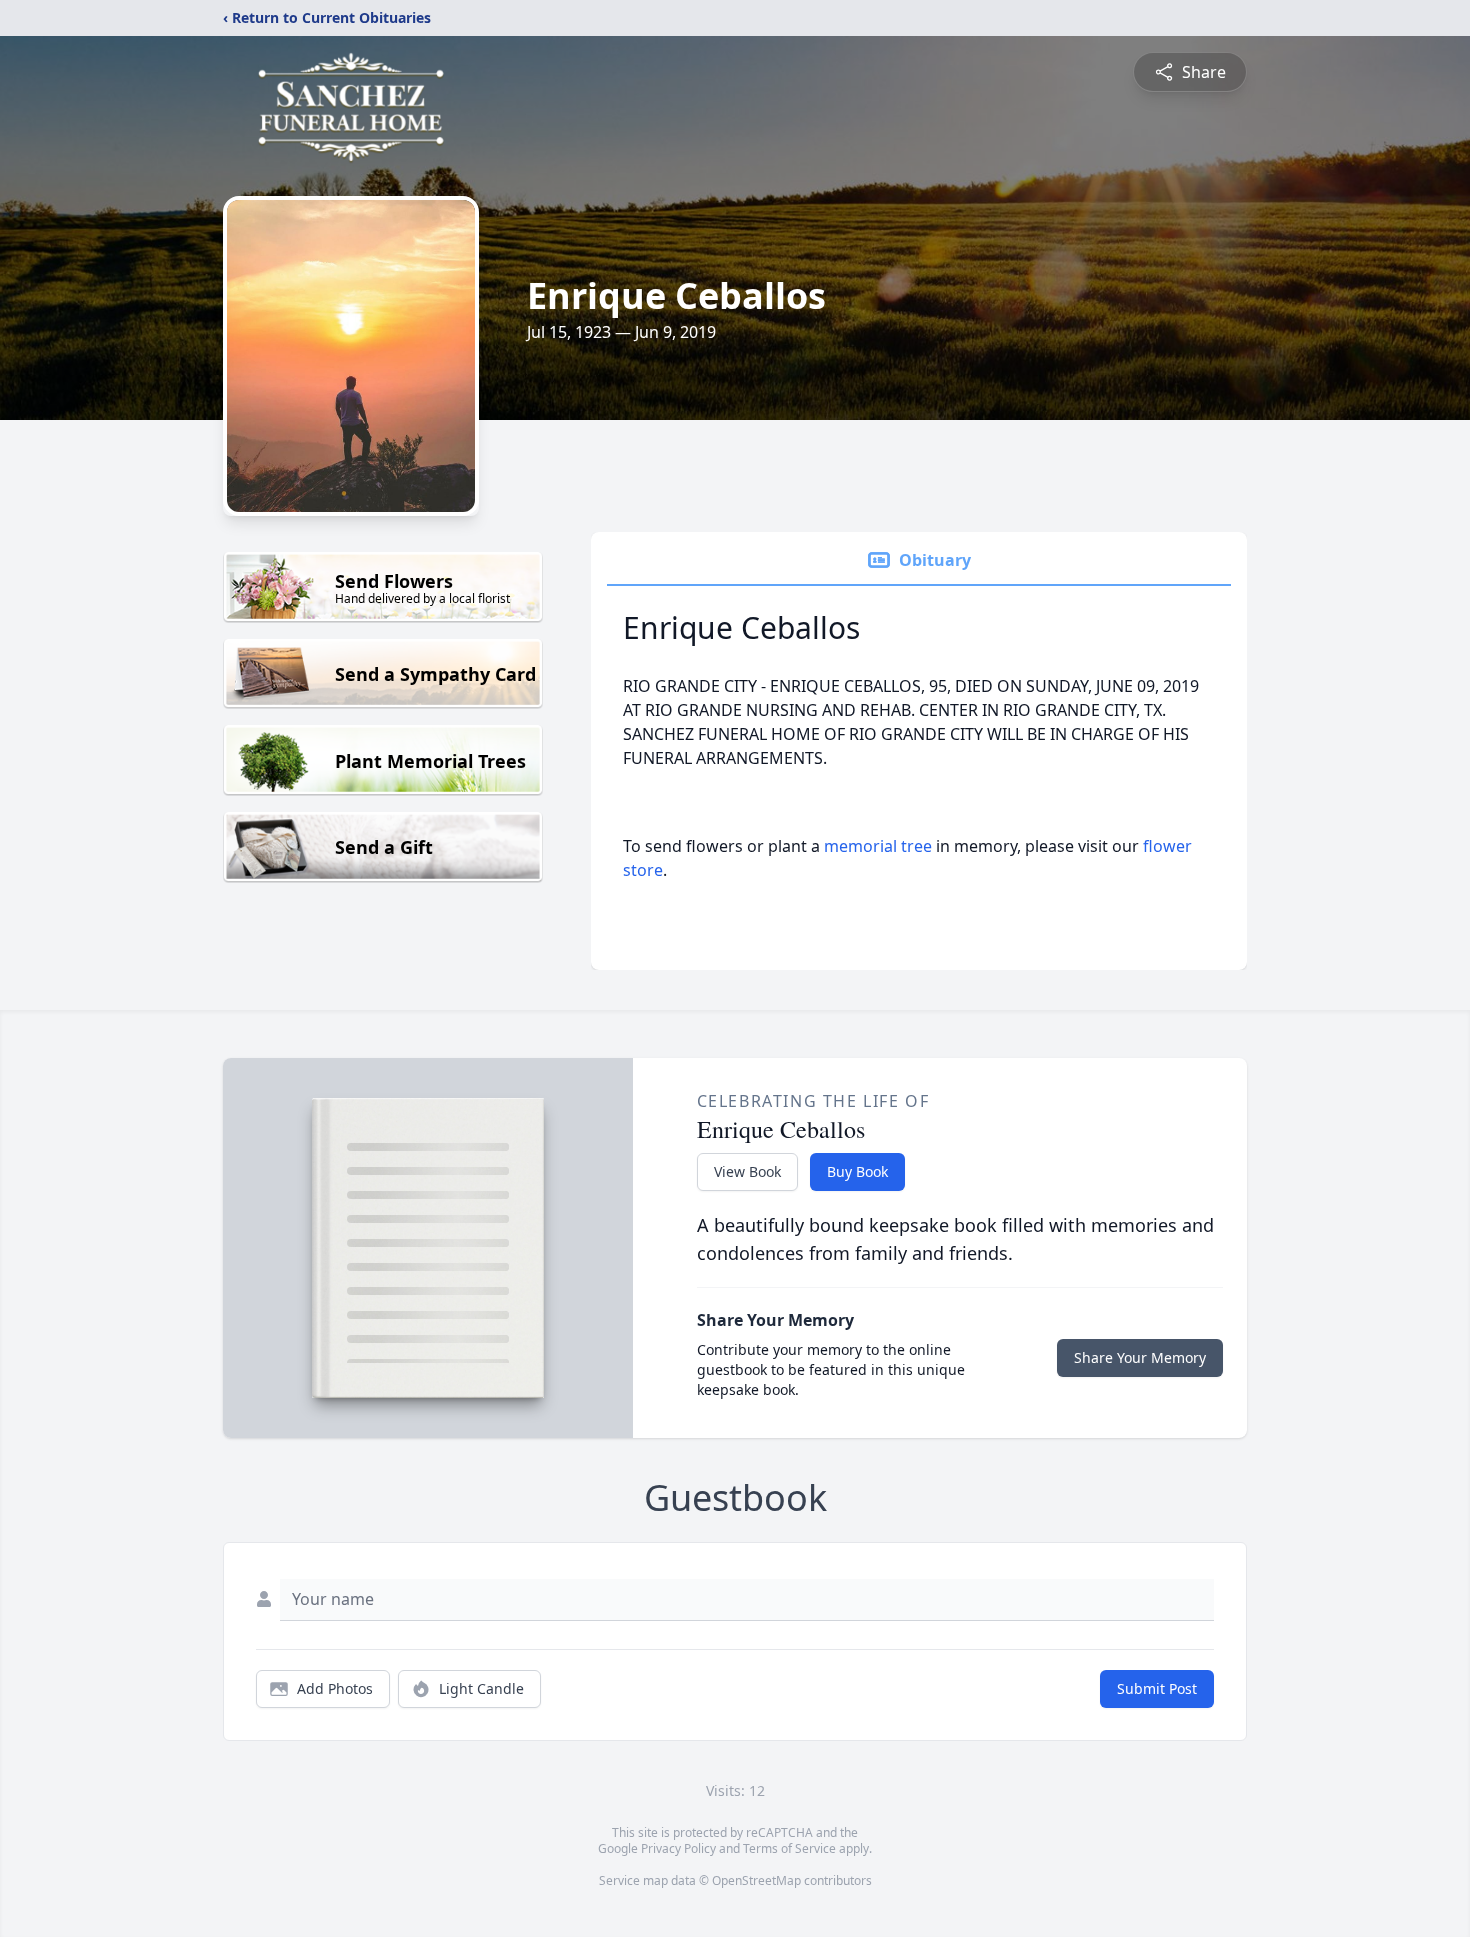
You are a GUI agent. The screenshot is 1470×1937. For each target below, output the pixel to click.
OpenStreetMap (756, 1880)
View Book (747, 1171)
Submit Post (1157, 1688)
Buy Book (857, 1171)
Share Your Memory (1140, 1357)
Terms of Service (789, 1848)
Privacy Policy (678, 1848)
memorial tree (878, 846)
